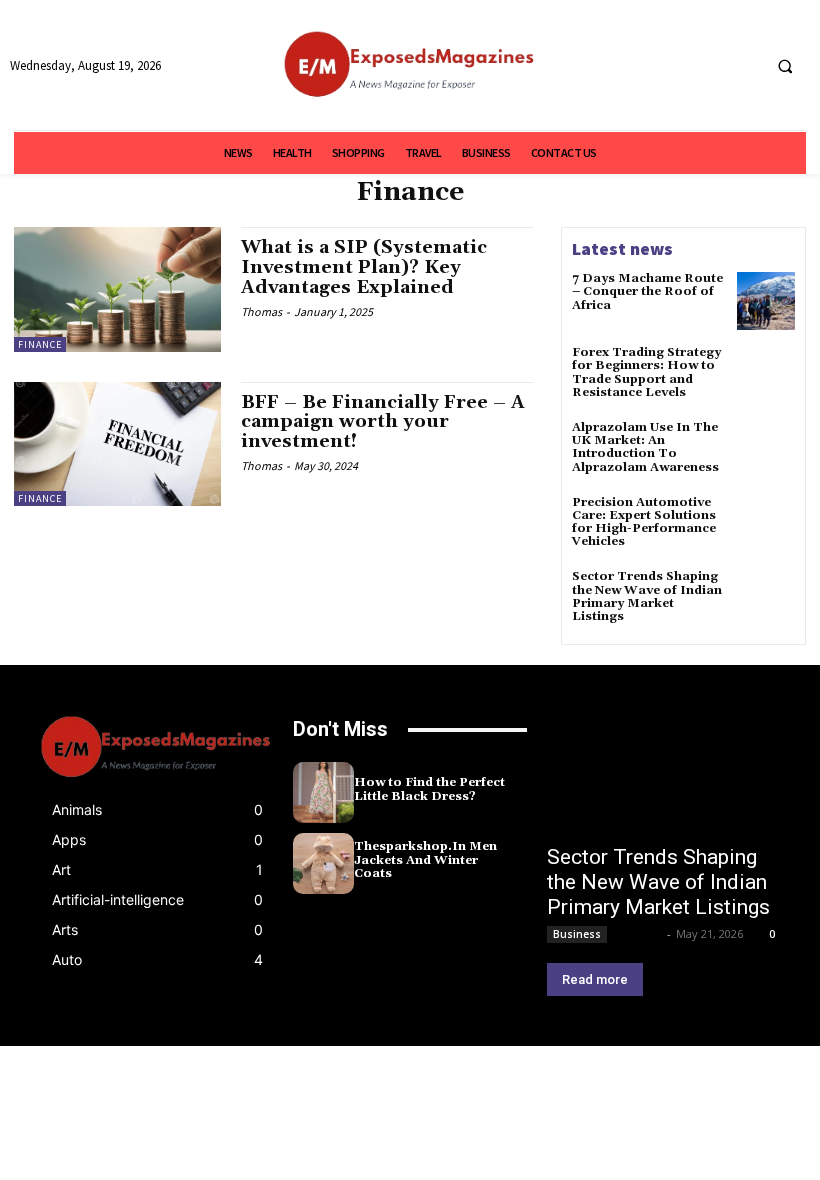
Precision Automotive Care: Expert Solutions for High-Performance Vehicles (644, 522)
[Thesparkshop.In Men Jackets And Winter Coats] (323, 863)
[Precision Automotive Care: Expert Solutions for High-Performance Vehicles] (766, 525)
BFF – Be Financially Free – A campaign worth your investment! (383, 422)
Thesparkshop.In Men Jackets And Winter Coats (425, 859)
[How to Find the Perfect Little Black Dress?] (323, 792)
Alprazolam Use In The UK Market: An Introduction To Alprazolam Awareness (645, 447)
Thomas (261, 311)
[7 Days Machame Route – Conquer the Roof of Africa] (766, 301)
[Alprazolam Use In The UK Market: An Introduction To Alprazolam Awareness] (766, 450)
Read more (595, 979)
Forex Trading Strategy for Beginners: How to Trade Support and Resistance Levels (646, 372)
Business (577, 934)
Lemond (638, 933)
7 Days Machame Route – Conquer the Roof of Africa (647, 291)
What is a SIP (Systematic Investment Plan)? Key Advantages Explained (364, 267)
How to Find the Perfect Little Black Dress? (429, 789)
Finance (40, 344)
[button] (785, 66)
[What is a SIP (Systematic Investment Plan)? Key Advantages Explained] (117, 289)
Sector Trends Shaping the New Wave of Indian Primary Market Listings (647, 596)
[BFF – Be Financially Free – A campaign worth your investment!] (117, 444)
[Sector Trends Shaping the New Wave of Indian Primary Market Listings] (766, 599)
